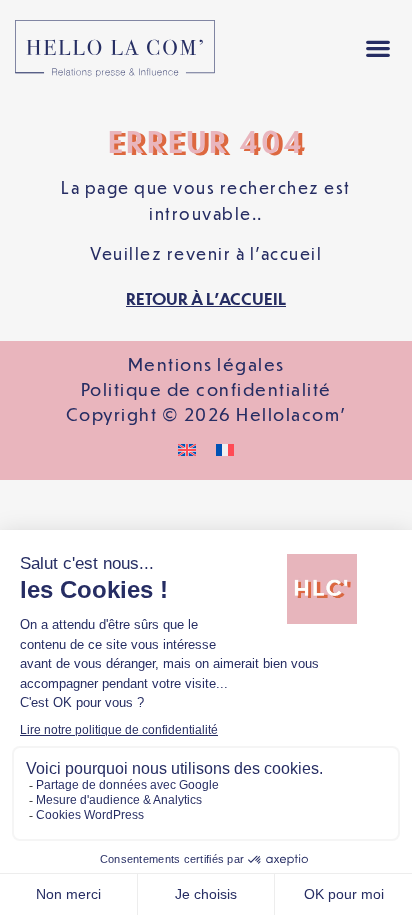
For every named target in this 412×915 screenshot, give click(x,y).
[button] (378, 48)
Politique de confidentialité (206, 389)
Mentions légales (206, 364)
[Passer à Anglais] (187, 448)
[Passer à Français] (225, 448)
